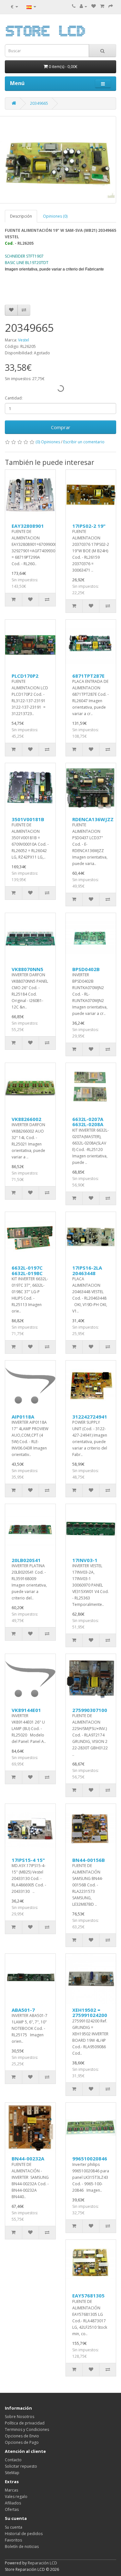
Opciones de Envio (22, 2436)
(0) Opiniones (48, 442)
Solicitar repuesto (21, 2466)
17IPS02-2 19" (89, 526)
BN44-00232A (28, 2158)
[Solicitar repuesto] (94, 6)
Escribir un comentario (84, 442)
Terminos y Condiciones (27, 2429)
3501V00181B (28, 819)
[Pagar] (111, 6)
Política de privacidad (25, 2423)
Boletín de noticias (22, 2547)
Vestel (24, 340)
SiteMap (12, 2473)
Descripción (21, 216)
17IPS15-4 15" (28, 1860)
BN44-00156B (89, 1860)
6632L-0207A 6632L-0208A (88, 1122)
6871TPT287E (88, 676)
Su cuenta (14, 2527)
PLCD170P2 (25, 676)
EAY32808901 (28, 526)
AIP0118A (23, 1417)
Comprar (61, 427)
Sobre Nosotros (20, 2417)
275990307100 (90, 1710)
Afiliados (13, 2503)
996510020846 (90, 2158)
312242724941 (90, 1417)
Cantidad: (14, 398)
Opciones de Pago (22, 2442)
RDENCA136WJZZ (93, 819)
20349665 (39, 103)
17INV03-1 (85, 1560)
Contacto (13, 2460)
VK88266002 (26, 1119)
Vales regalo (16, 2497)
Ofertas (12, 2509)
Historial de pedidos (24, 2534)
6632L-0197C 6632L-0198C (27, 1270)
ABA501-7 (23, 2010)
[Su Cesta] (102, 6)
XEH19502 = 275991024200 (90, 2013)
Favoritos (13, 2540)
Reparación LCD (42, 2563)
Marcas (11, 2490)
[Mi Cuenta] (83, 6)
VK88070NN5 (27, 969)
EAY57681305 (88, 2296)
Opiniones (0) (55, 216)
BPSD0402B (86, 969)
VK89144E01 (26, 1710)
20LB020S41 (26, 1560)
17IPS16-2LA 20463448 (87, 1270)
